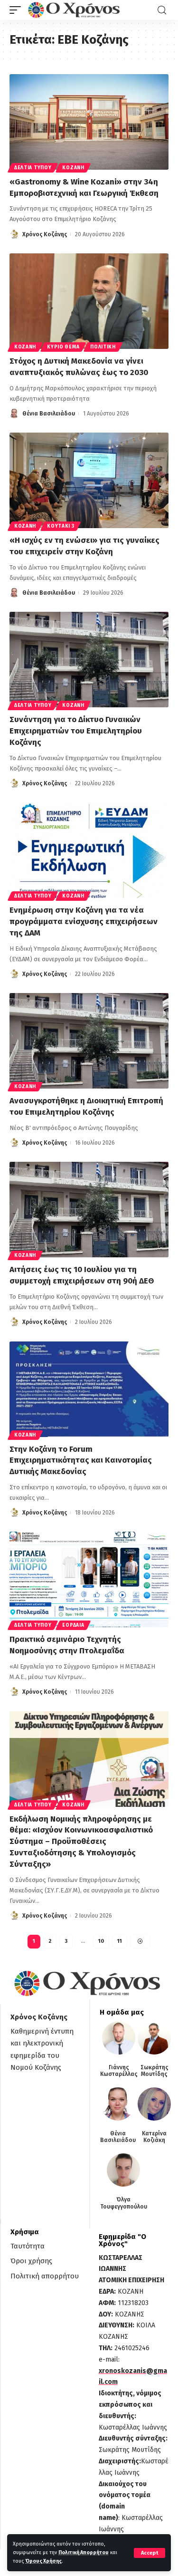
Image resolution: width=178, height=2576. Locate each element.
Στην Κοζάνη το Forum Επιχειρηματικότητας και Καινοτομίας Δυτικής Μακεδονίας (81, 1461)
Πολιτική (103, 347)
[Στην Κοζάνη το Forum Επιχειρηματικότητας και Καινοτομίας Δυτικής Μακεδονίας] (89, 1389)
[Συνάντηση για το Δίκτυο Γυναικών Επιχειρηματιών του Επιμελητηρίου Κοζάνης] (89, 660)
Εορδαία (73, 1625)
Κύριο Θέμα (63, 347)
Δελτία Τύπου (33, 168)
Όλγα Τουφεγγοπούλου (124, 2203)
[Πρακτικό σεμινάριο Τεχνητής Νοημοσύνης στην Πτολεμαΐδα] (89, 1579)
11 (120, 1941)
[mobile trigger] (18, 10)
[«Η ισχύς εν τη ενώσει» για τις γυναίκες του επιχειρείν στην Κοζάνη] (89, 480)
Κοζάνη (73, 168)
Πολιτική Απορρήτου (84, 2552)
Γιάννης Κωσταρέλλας (119, 2071)
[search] (162, 10)
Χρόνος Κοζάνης (45, 234)
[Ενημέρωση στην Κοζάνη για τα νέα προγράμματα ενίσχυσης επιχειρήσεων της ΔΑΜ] (89, 850)
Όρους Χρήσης (43, 2561)
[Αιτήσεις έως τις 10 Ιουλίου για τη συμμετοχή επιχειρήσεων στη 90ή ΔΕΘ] (89, 1210)
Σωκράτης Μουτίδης (155, 2071)
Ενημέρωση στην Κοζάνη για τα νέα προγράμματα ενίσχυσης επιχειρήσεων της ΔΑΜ (84, 921)
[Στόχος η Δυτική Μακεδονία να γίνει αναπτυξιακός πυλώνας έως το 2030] (89, 301)
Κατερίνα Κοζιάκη (154, 2137)
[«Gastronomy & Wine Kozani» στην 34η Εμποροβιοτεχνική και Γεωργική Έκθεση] (89, 122)
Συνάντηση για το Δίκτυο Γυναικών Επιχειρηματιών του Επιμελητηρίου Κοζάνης (76, 731)
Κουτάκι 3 (61, 526)
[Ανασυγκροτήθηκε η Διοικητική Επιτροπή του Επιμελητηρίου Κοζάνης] (89, 1041)
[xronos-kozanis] (75, 10)
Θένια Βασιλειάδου (49, 414)
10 (101, 1941)
